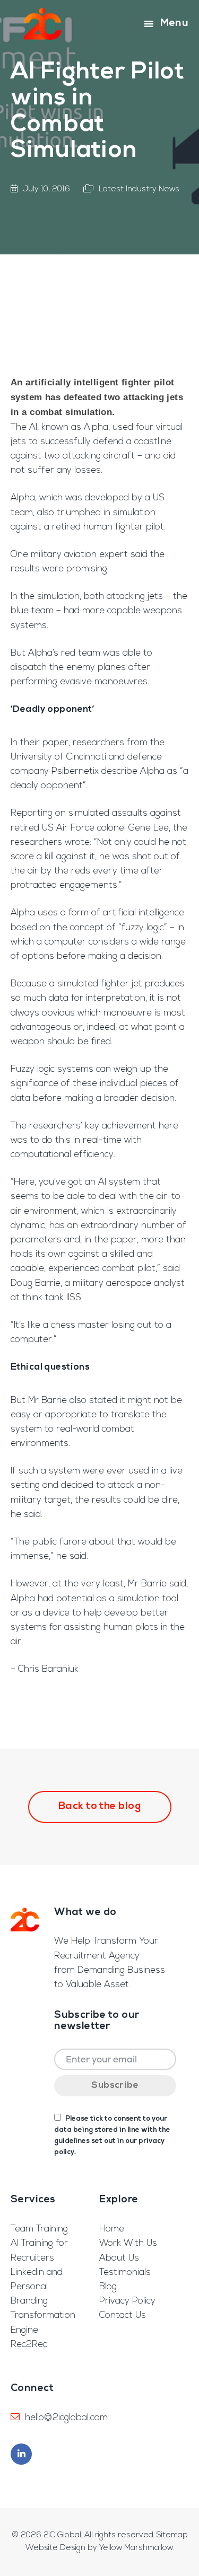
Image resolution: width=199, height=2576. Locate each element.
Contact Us (123, 2315)
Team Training (39, 2229)
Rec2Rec (29, 2345)
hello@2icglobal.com (66, 2418)
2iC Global (43, 24)
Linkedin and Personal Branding (37, 2287)
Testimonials (125, 2273)
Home (112, 2229)
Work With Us (128, 2243)
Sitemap (172, 2535)
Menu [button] (174, 24)
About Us (119, 2258)
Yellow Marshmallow (136, 2548)
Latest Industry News (139, 189)
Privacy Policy (127, 2301)
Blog (108, 2287)
